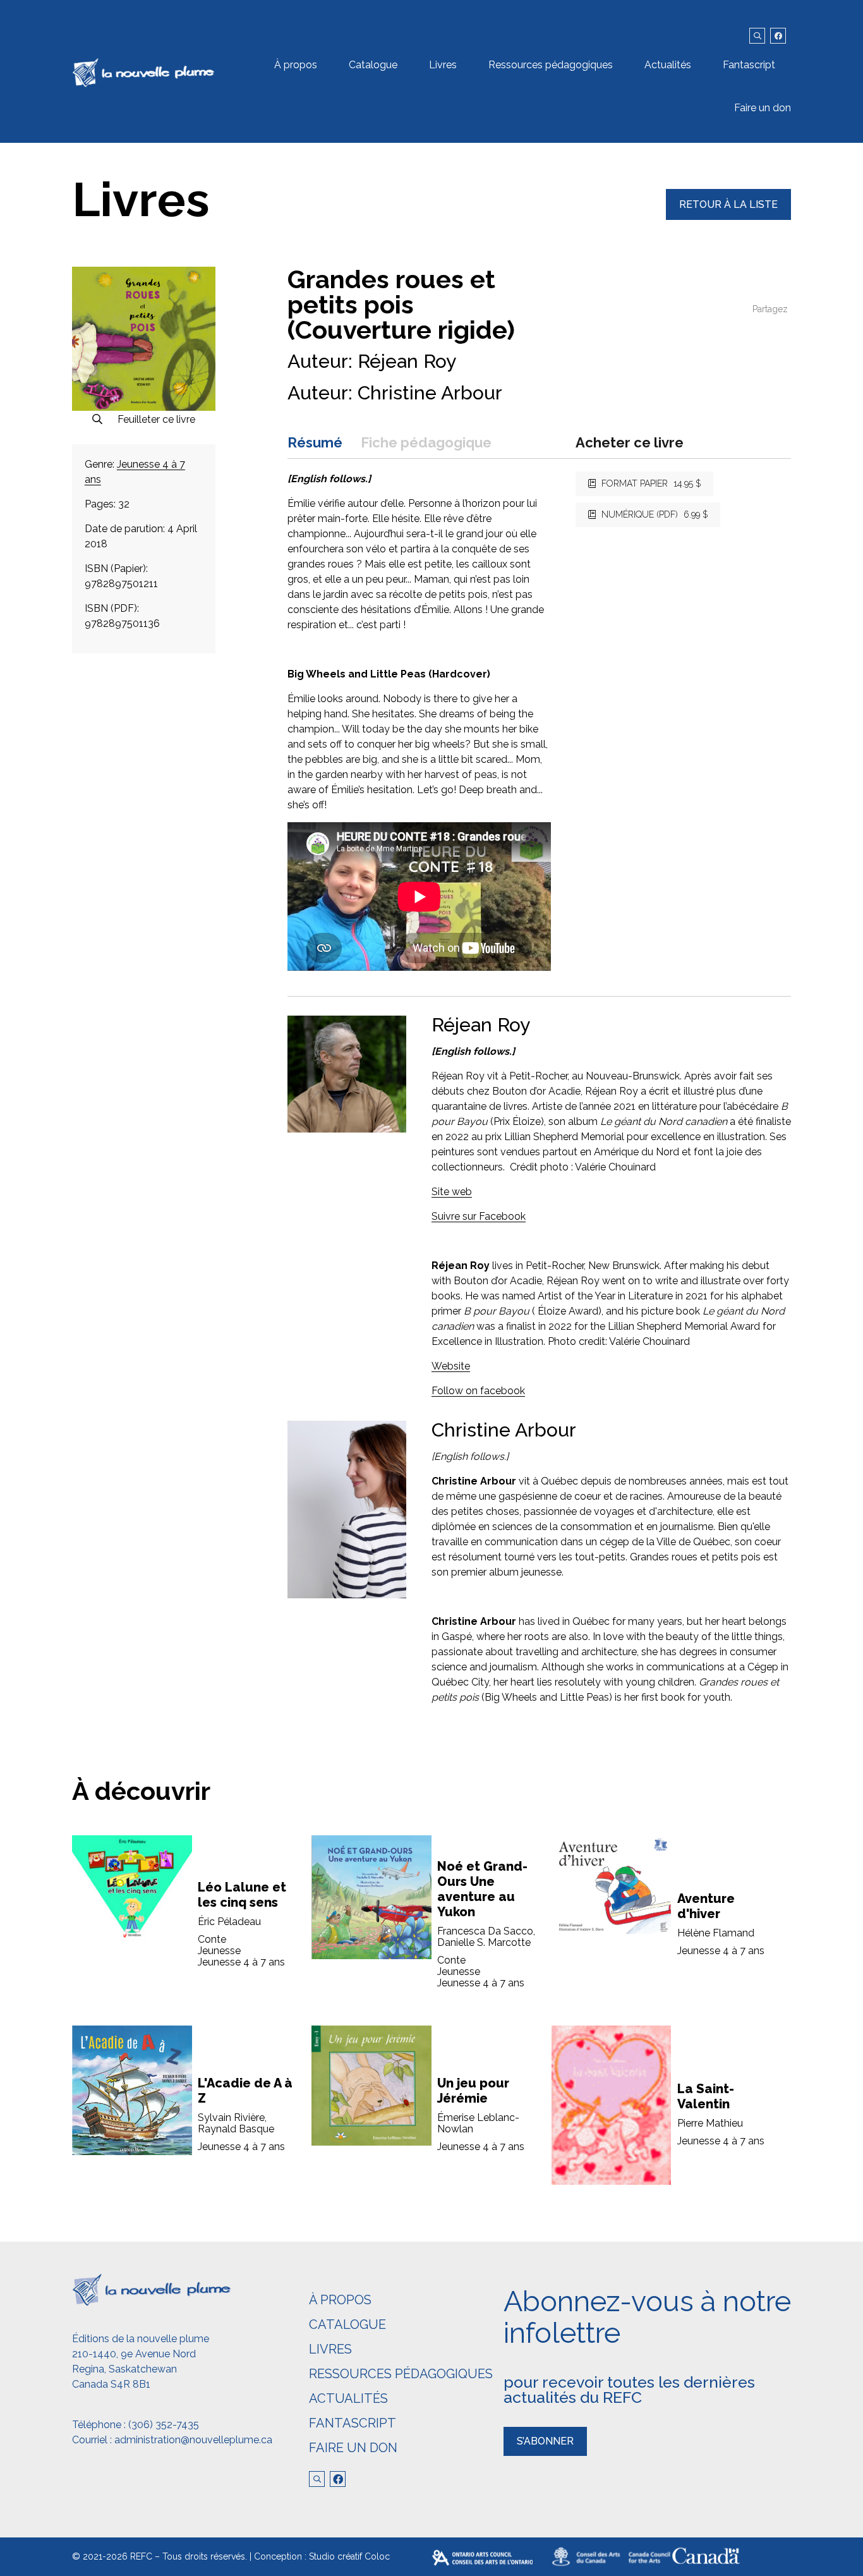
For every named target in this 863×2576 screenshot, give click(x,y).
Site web (452, 1192)
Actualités (668, 65)
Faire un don (763, 108)
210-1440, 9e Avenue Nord (134, 2354)
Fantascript (749, 65)
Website (451, 1366)
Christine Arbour (430, 393)
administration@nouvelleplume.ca (193, 2440)
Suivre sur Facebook (479, 1216)
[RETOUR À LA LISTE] (728, 216)
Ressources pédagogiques (551, 65)
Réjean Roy (407, 361)
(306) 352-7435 (164, 2425)
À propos (296, 65)
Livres (443, 65)
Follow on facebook (478, 1391)
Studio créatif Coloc (349, 2556)
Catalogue (373, 65)
